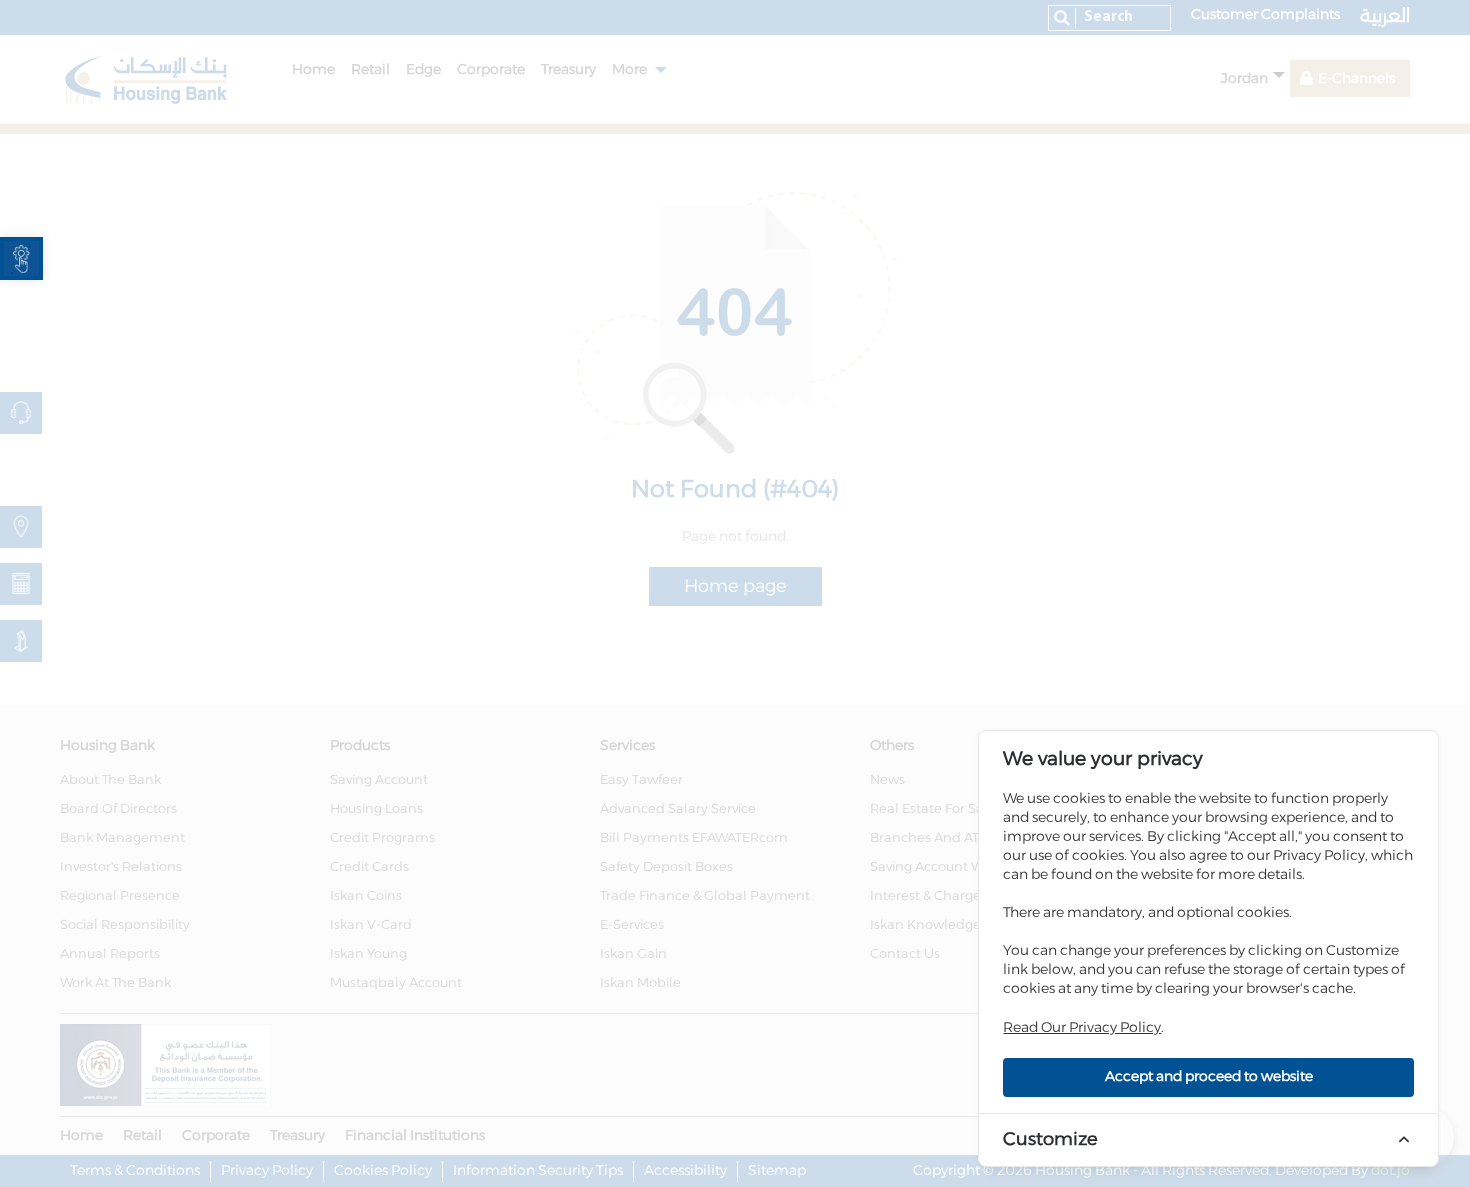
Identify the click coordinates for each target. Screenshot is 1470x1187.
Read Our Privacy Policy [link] (1082, 1028)
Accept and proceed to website (1209, 1077)
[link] (21, 258)
